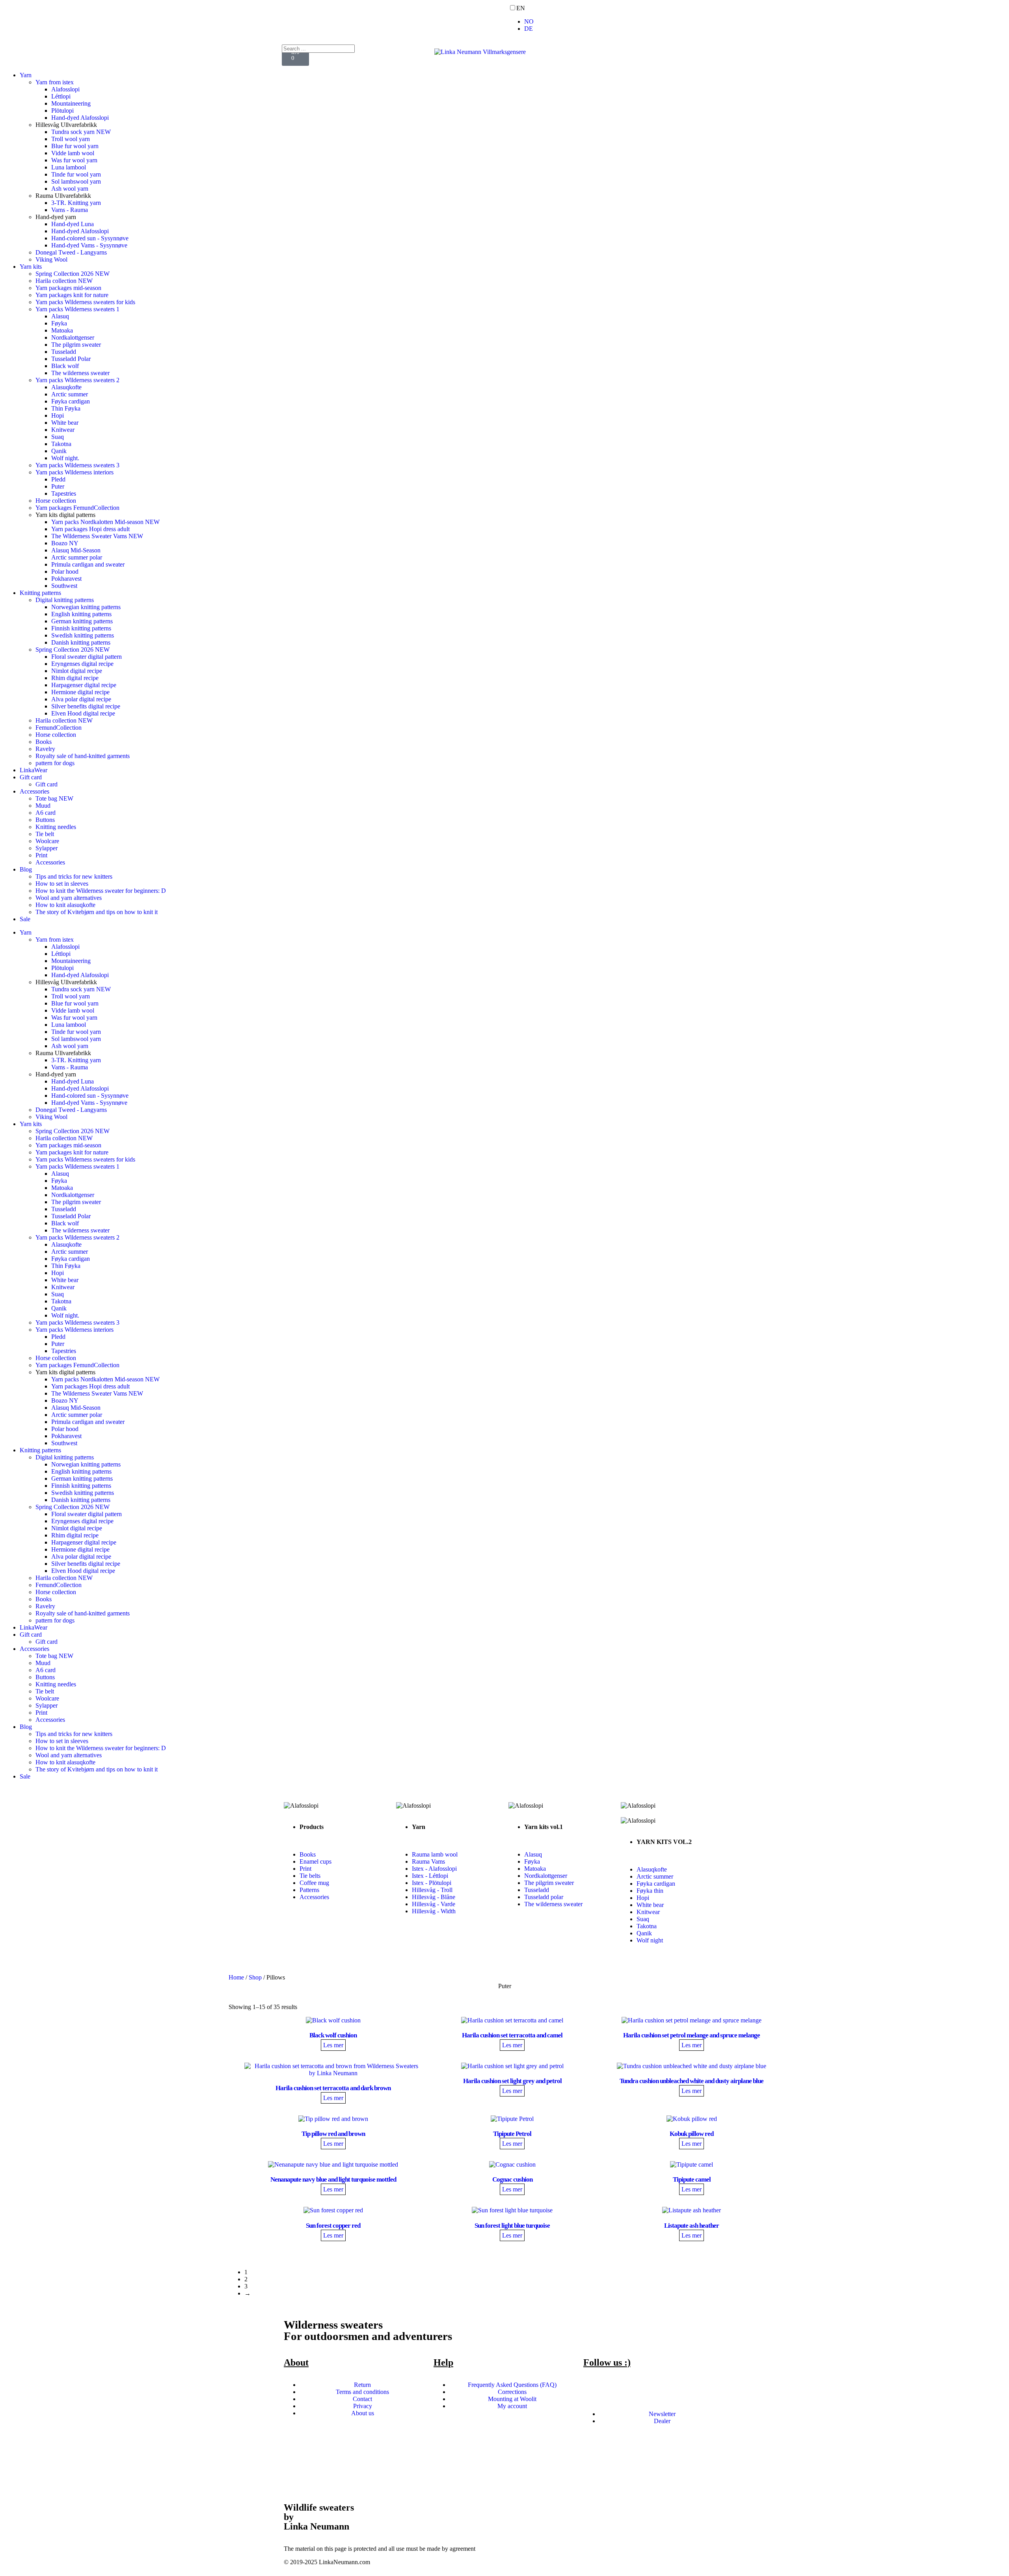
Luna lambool (69, 167)
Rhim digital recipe (75, 678)
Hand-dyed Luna (73, 224)
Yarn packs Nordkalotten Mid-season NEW (105, 522)
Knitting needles (56, 827)
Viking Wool (51, 259)
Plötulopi (62, 111)
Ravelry (45, 749)
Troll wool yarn (71, 139)
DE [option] (529, 29)
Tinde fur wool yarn (76, 174)
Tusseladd (64, 352)
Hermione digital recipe (80, 692)
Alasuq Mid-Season (76, 550)
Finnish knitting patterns (81, 628)
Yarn (26, 75)
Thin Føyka (66, 408)
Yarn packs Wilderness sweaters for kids (85, 302)
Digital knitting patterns (65, 600)
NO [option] (529, 21)
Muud (43, 806)
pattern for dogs (55, 763)
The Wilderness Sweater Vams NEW (97, 536)
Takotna (61, 444)
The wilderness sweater (80, 373)
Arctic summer (70, 394)
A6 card (46, 813)
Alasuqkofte (66, 387)
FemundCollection (59, 728)
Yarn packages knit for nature (72, 295)
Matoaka (62, 330)
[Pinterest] (56, 14)
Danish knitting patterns (81, 642)
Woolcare (47, 841)
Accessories (34, 791)
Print (41, 855)
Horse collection (56, 501)
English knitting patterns (81, 614)
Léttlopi (61, 96)
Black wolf (65, 366)
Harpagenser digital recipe (84, 685)
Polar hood (65, 572)
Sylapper (47, 848)
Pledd (58, 479)
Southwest (64, 586)
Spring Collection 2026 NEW (73, 274)
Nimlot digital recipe (77, 671)
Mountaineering (71, 103)
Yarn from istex (55, 82)
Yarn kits (31, 267)
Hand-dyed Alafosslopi (80, 118)
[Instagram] (35, 14)
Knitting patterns (40, 593)
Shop (255, 1977)
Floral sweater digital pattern (87, 657)
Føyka (59, 323)
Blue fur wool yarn (75, 146)
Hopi (58, 415)
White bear (65, 423)
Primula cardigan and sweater (88, 564)
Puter (58, 486)
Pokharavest (66, 579)
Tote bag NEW (54, 798)
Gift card (31, 777)
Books (44, 742)
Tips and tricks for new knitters (74, 876)
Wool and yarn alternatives (69, 898)
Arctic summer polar (77, 557)
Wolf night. (65, 458)
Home (236, 1977)
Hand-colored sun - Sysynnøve (90, 238)
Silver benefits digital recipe (86, 706)
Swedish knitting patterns (83, 635)
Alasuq (60, 316)
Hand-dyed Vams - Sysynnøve (89, 245)
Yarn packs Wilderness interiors (74, 472)
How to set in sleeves (62, 884)
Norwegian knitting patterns (86, 607)
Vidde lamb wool (73, 153)
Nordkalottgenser (73, 337)
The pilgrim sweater (76, 345)
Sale (25, 919)
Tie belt (45, 834)
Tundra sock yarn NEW (81, 132)
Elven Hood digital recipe (83, 713)
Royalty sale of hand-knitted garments (83, 756)
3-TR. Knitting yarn (76, 203)
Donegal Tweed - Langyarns (71, 252)
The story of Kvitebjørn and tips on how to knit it (97, 912)
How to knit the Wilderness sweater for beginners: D (101, 891)
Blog (26, 869)
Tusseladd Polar (71, 359)
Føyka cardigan (71, 401)
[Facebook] (14, 14)
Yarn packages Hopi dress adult (90, 529)
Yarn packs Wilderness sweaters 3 (77, 465)
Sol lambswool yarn (76, 181)
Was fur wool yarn (74, 160)
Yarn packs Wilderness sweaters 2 (77, 380)
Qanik (59, 451)
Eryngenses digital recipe (82, 664)
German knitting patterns (82, 621)
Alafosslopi (65, 89)
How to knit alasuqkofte (65, 905)
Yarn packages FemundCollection (77, 508)
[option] (765, 22)
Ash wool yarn (70, 189)
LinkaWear (34, 770)
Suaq (58, 437)
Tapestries (64, 493)
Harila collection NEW (64, 281)
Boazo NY (65, 543)
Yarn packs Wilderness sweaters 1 (77, 309)
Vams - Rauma (70, 210)
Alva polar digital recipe (81, 699)
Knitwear (63, 430)
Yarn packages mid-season (68, 288)
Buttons (45, 820)
